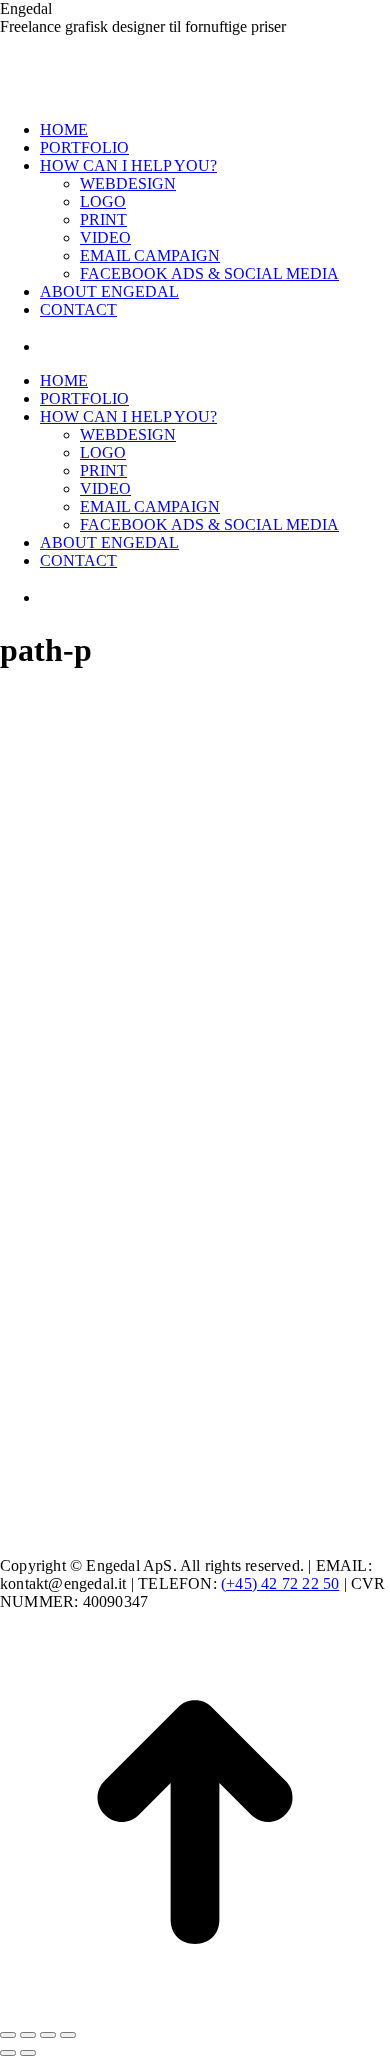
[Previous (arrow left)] (8, 2053)
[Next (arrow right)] (28, 2053)
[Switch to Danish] (65, 346)
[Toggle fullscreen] (48, 2035)
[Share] (28, 2035)
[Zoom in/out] (68, 2035)
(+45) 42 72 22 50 (280, 1583)
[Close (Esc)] (8, 2035)
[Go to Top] (195, 2011)
